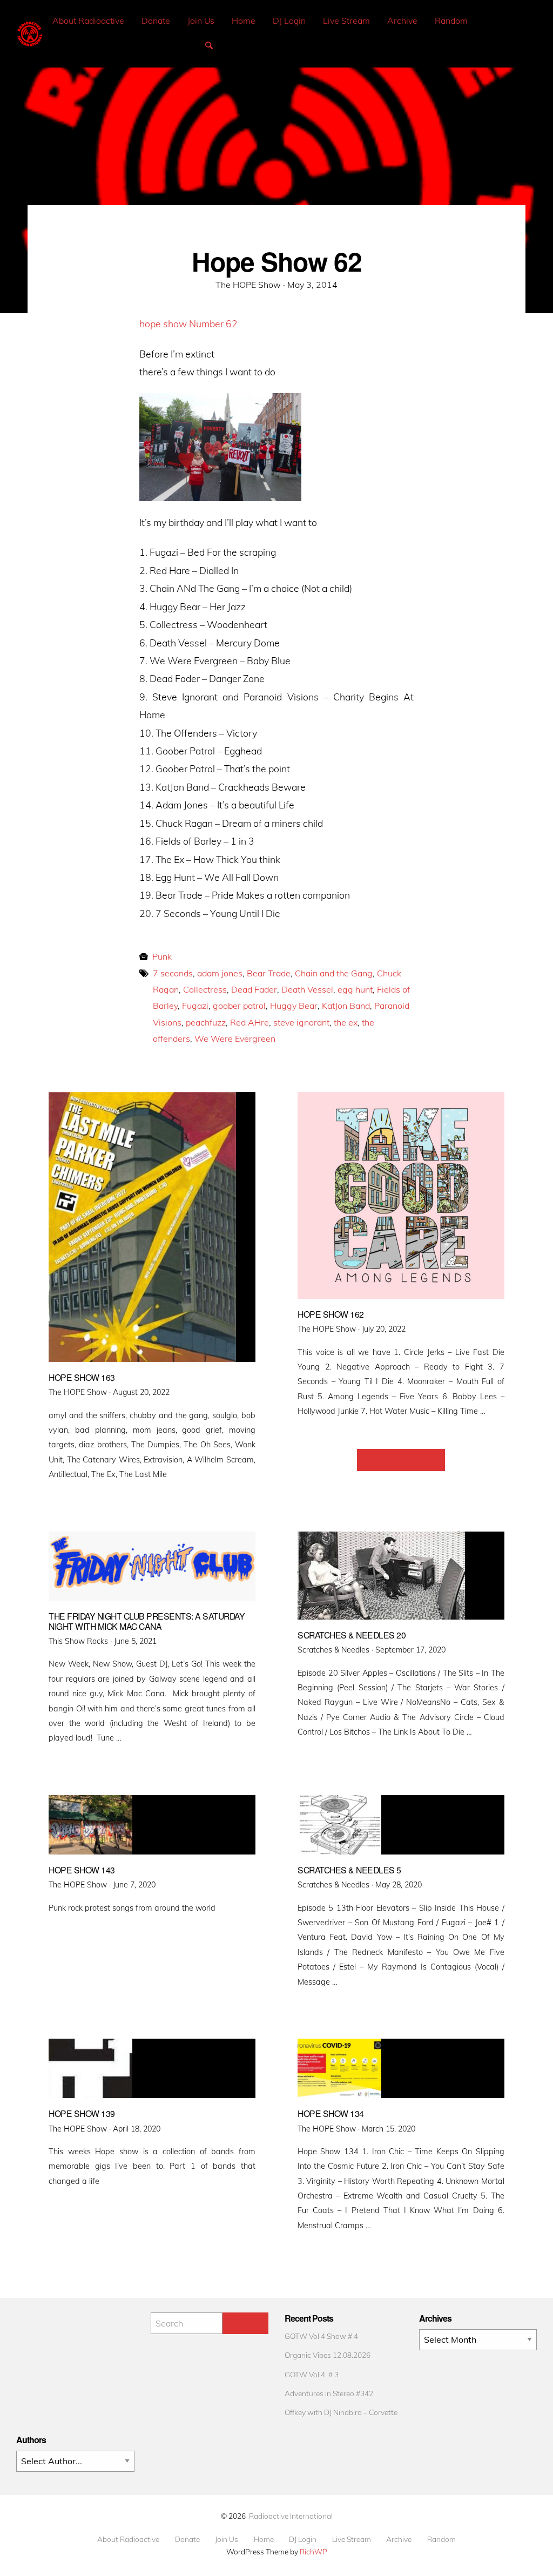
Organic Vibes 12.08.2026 (328, 2355)
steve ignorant (301, 1022)
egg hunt (355, 989)
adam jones (220, 973)
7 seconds (173, 973)
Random (451, 21)
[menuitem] (88, 21)
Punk (162, 956)
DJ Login (289, 21)
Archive (402, 21)
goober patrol (239, 1006)
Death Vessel (307, 989)
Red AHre (249, 1022)
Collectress (205, 989)
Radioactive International (291, 2516)
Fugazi (195, 1006)
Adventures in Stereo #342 (329, 2393)
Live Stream (346, 21)
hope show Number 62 (188, 323)
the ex (346, 1022)
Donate (156, 21)
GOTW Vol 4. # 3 (312, 2374)
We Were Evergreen (235, 1039)
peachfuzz (206, 1022)
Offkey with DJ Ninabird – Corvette (341, 2412)
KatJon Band (346, 1006)
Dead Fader (254, 989)
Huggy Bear (294, 1006)
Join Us (201, 21)
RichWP (313, 2551)
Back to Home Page (401, 1460)
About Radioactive (88, 21)
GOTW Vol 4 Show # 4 (321, 2336)
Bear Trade (269, 973)
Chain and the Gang (334, 973)
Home (244, 21)
